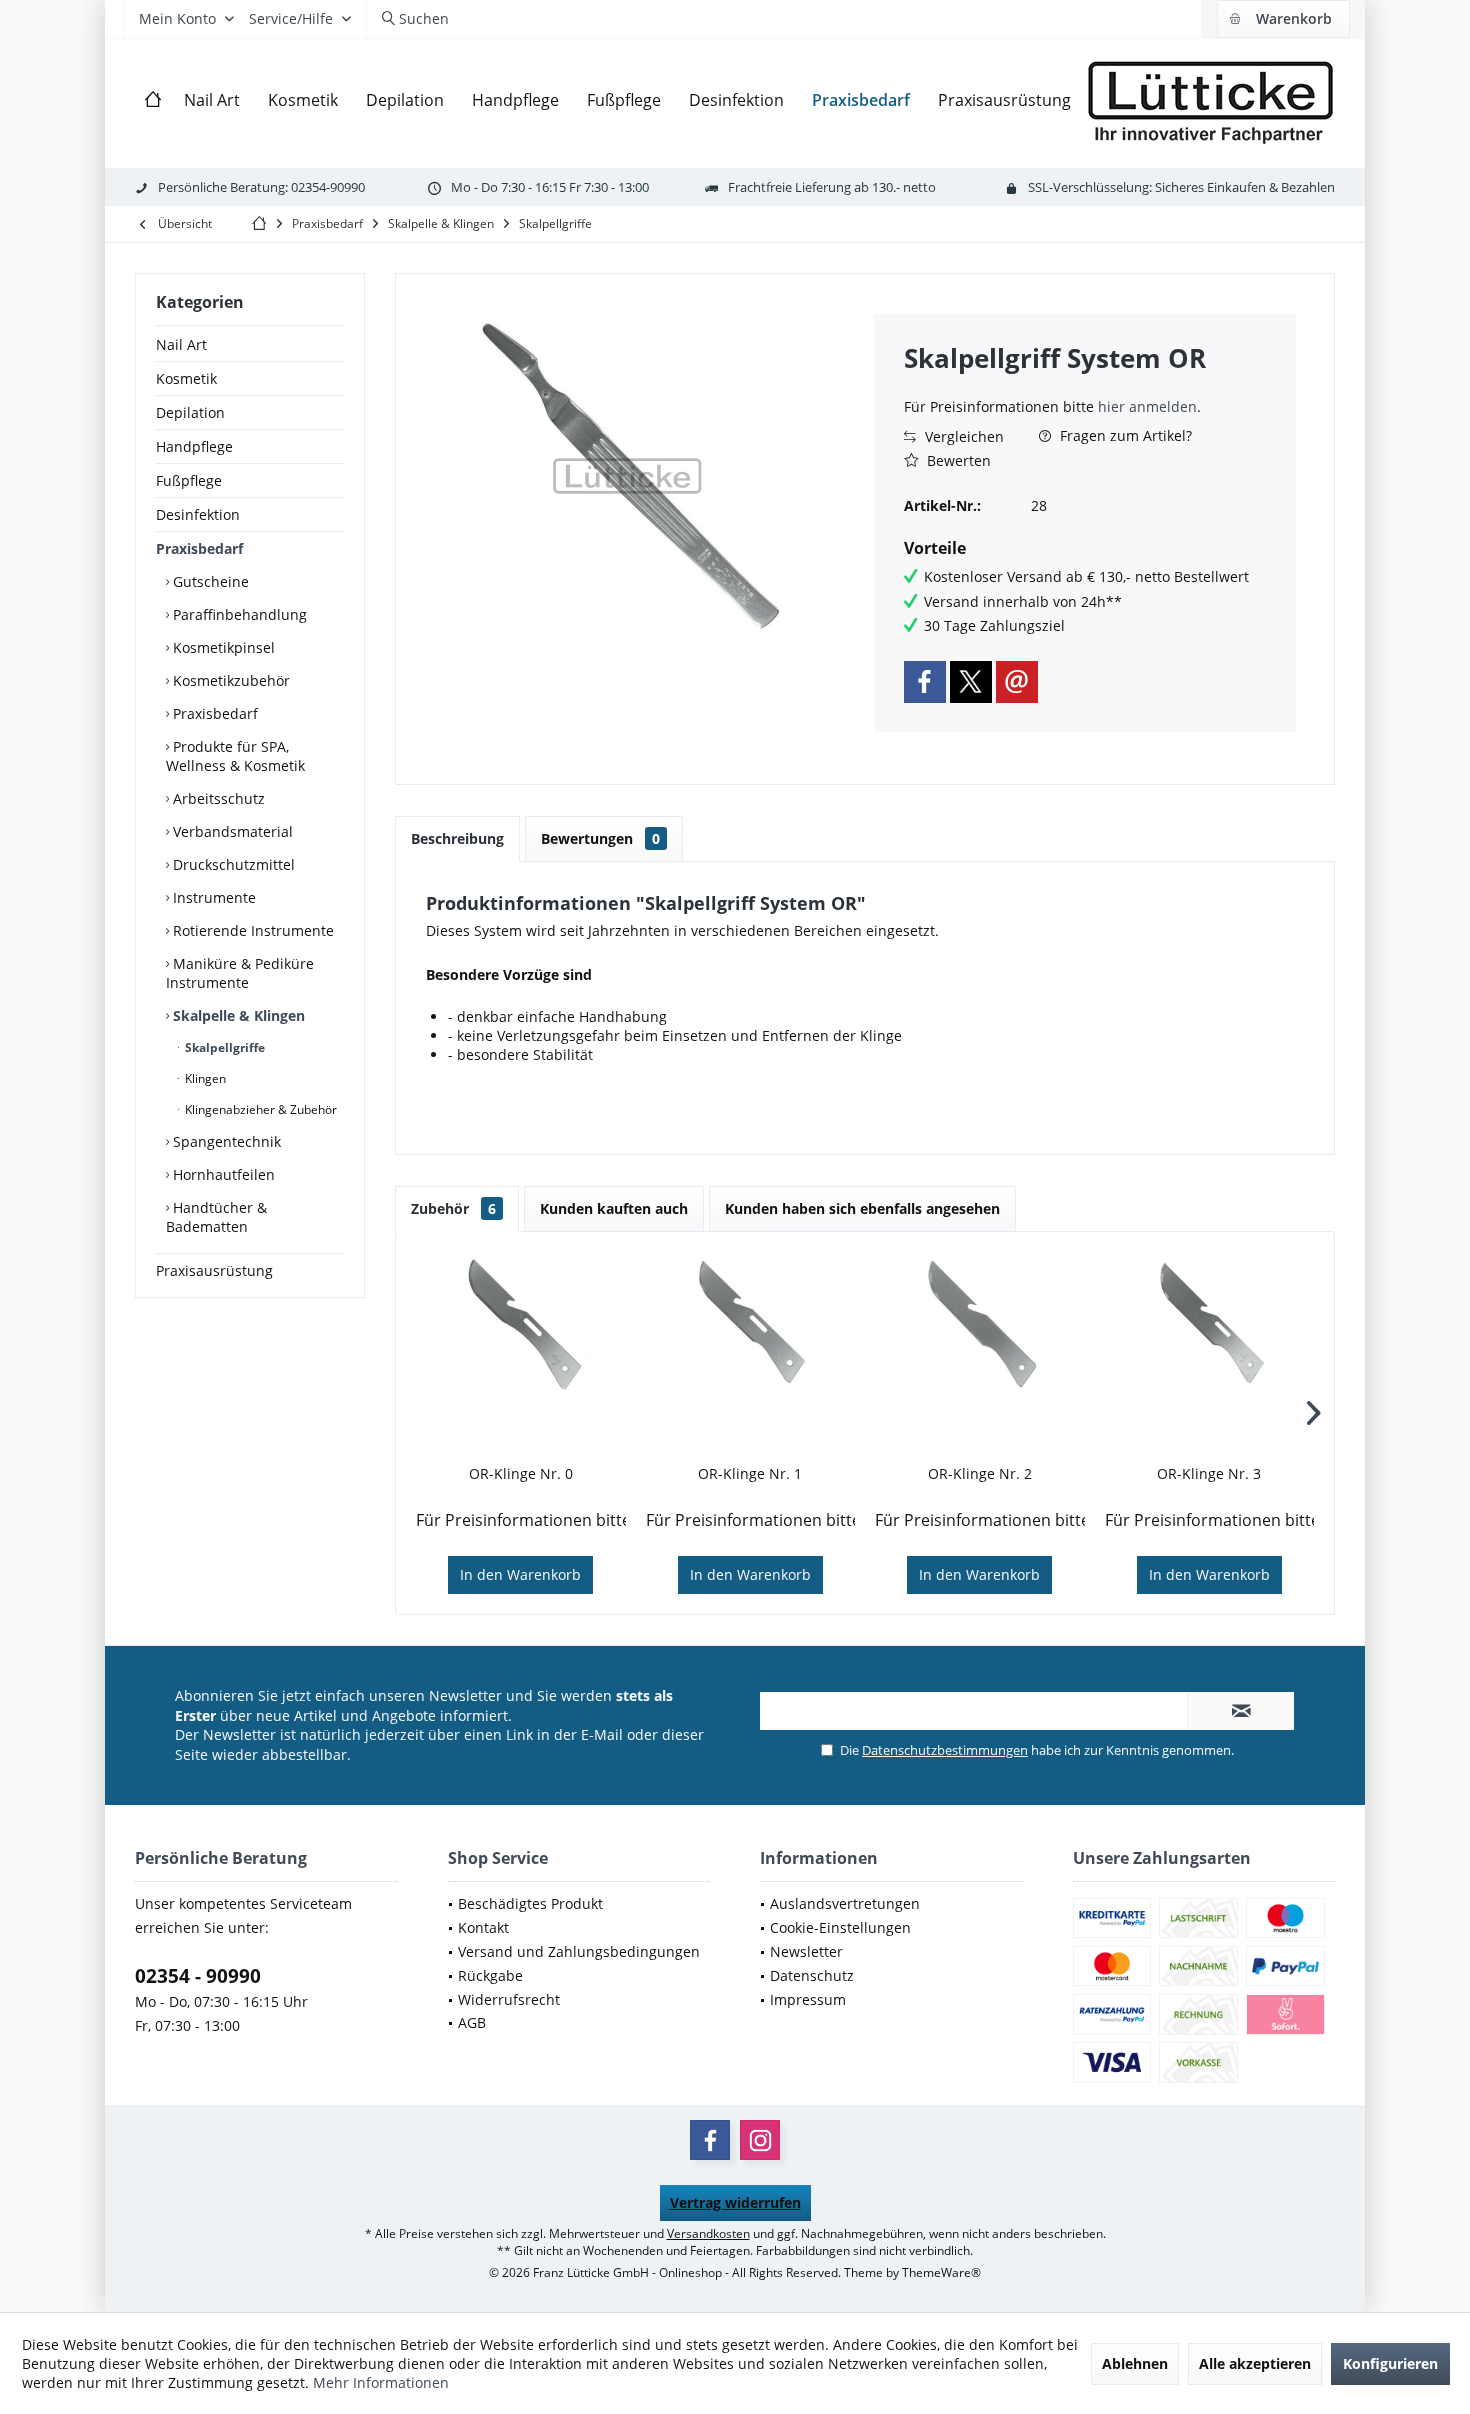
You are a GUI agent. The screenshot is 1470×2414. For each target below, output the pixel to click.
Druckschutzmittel (232, 864)
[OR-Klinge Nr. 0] (521, 1324)
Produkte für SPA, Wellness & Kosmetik (235, 756)
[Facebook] (925, 682)
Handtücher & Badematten (216, 1217)
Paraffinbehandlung (238, 614)
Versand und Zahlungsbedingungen (579, 1951)
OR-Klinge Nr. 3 (1209, 1473)
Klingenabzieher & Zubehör (259, 1109)
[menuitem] (1283, 19)
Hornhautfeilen (222, 1174)
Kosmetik (186, 378)
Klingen (204, 1078)
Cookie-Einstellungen (840, 1927)
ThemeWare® (941, 2272)
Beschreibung (457, 838)
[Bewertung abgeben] (1085, 384)
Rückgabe (490, 1975)
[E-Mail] (1017, 682)
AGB (472, 2022)
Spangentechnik (225, 1141)
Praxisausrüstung (214, 1270)
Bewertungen (600, 838)
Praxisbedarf (199, 548)
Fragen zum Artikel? (1124, 435)
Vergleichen (962, 436)
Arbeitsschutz (217, 798)
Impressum (808, 1999)
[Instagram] (760, 2140)
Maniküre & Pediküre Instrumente (240, 973)
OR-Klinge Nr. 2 (980, 1473)
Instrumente (212, 897)
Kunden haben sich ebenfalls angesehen (862, 1208)
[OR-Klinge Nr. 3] (1210, 1324)
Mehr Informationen (381, 2382)
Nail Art (181, 344)
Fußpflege (189, 480)
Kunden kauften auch (614, 1208)
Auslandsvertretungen (845, 1903)
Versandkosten (708, 2233)
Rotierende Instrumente (251, 930)
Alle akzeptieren (1255, 2363)
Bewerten (957, 460)
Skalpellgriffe (223, 1047)
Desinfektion (198, 514)
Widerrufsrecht (509, 1999)
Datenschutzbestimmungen (945, 1750)
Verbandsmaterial (231, 831)
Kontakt (483, 1927)
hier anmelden (1147, 406)
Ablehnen (1135, 2363)
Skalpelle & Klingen (237, 1015)
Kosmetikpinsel (222, 647)
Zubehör (453, 1208)
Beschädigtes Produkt (530, 1903)
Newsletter (806, 1951)
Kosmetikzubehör (229, 680)
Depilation (190, 412)
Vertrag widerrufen (735, 2202)
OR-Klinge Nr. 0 (521, 1473)
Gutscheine (209, 581)
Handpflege (194, 446)
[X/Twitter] (971, 682)
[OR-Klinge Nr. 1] (751, 1324)
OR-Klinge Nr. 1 (750, 1473)
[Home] (153, 100)
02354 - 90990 (198, 1976)
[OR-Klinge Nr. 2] (980, 1324)
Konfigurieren (1390, 2363)
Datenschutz (812, 1975)
